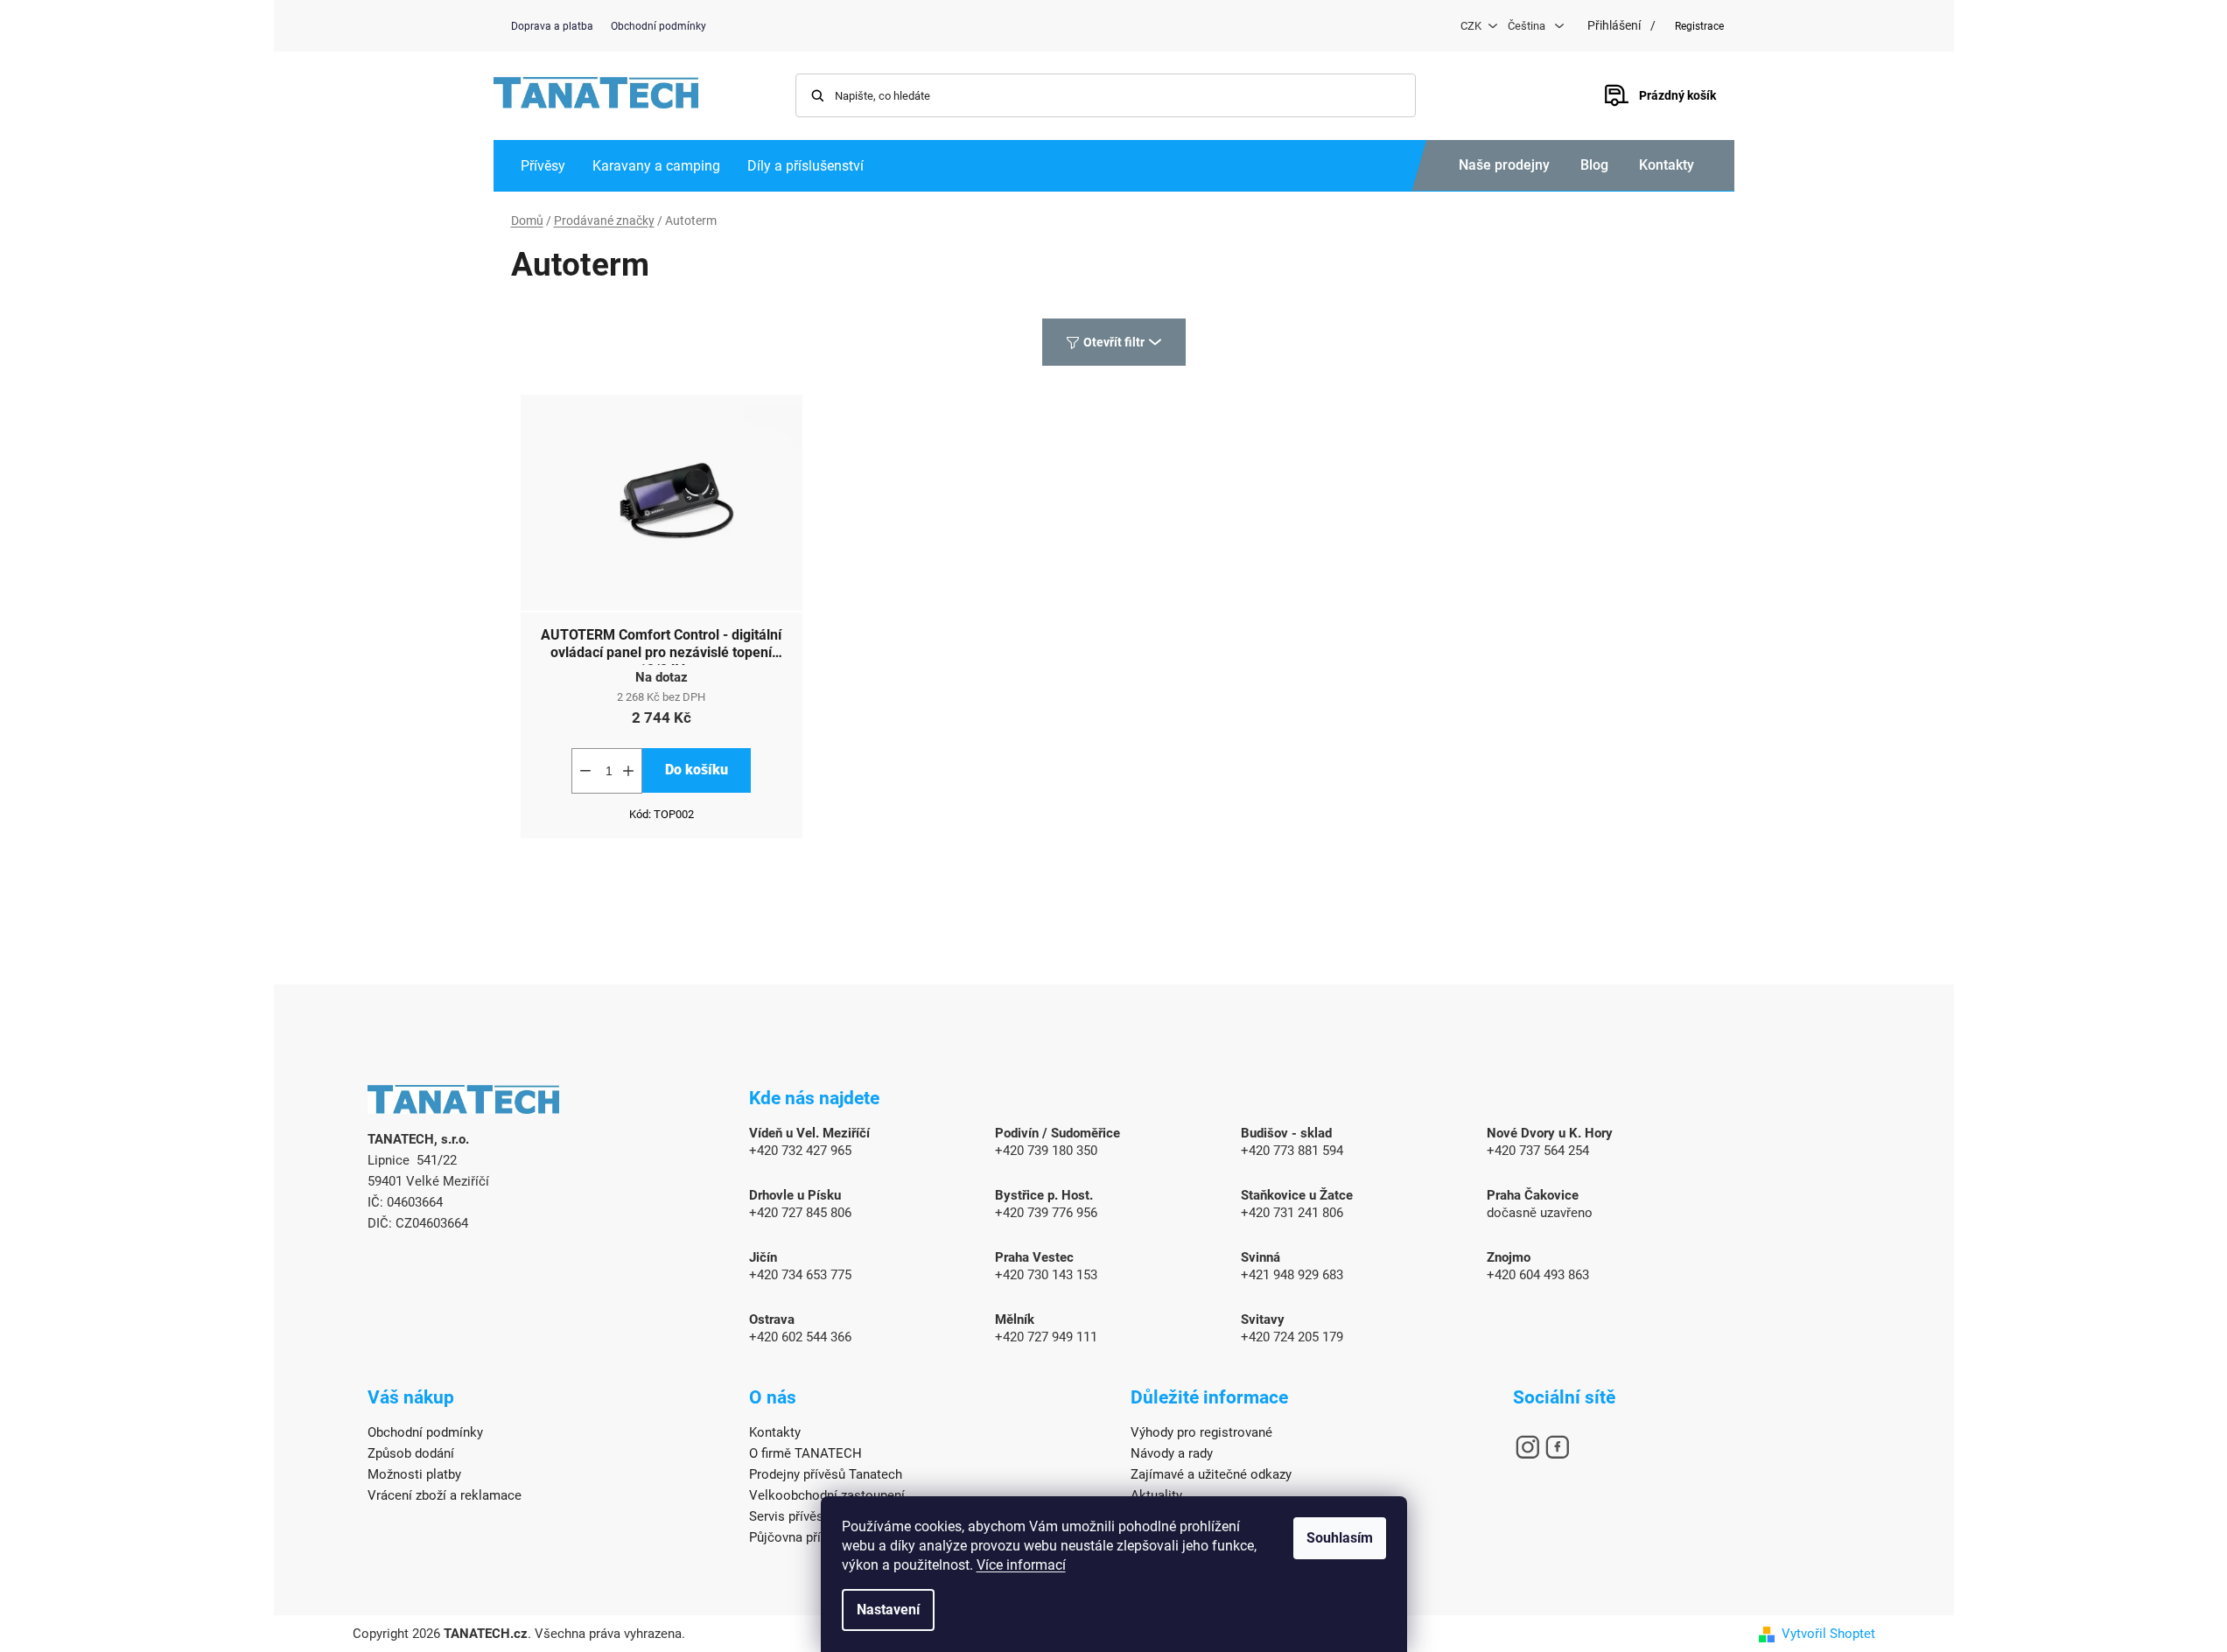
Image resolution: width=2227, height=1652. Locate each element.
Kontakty (1667, 165)
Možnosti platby (414, 1474)
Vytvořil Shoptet (1828, 1634)
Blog (1594, 165)
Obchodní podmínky (658, 26)
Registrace (1699, 26)
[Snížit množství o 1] (585, 771)
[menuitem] (543, 166)
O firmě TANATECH (805, 1453)
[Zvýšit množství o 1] (628, 771)
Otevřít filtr (1114, 342)
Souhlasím (1340, 1538)
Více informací (1021, 1565)
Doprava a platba (552, 26)
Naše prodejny (1504, 165)
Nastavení (888, 1610)
